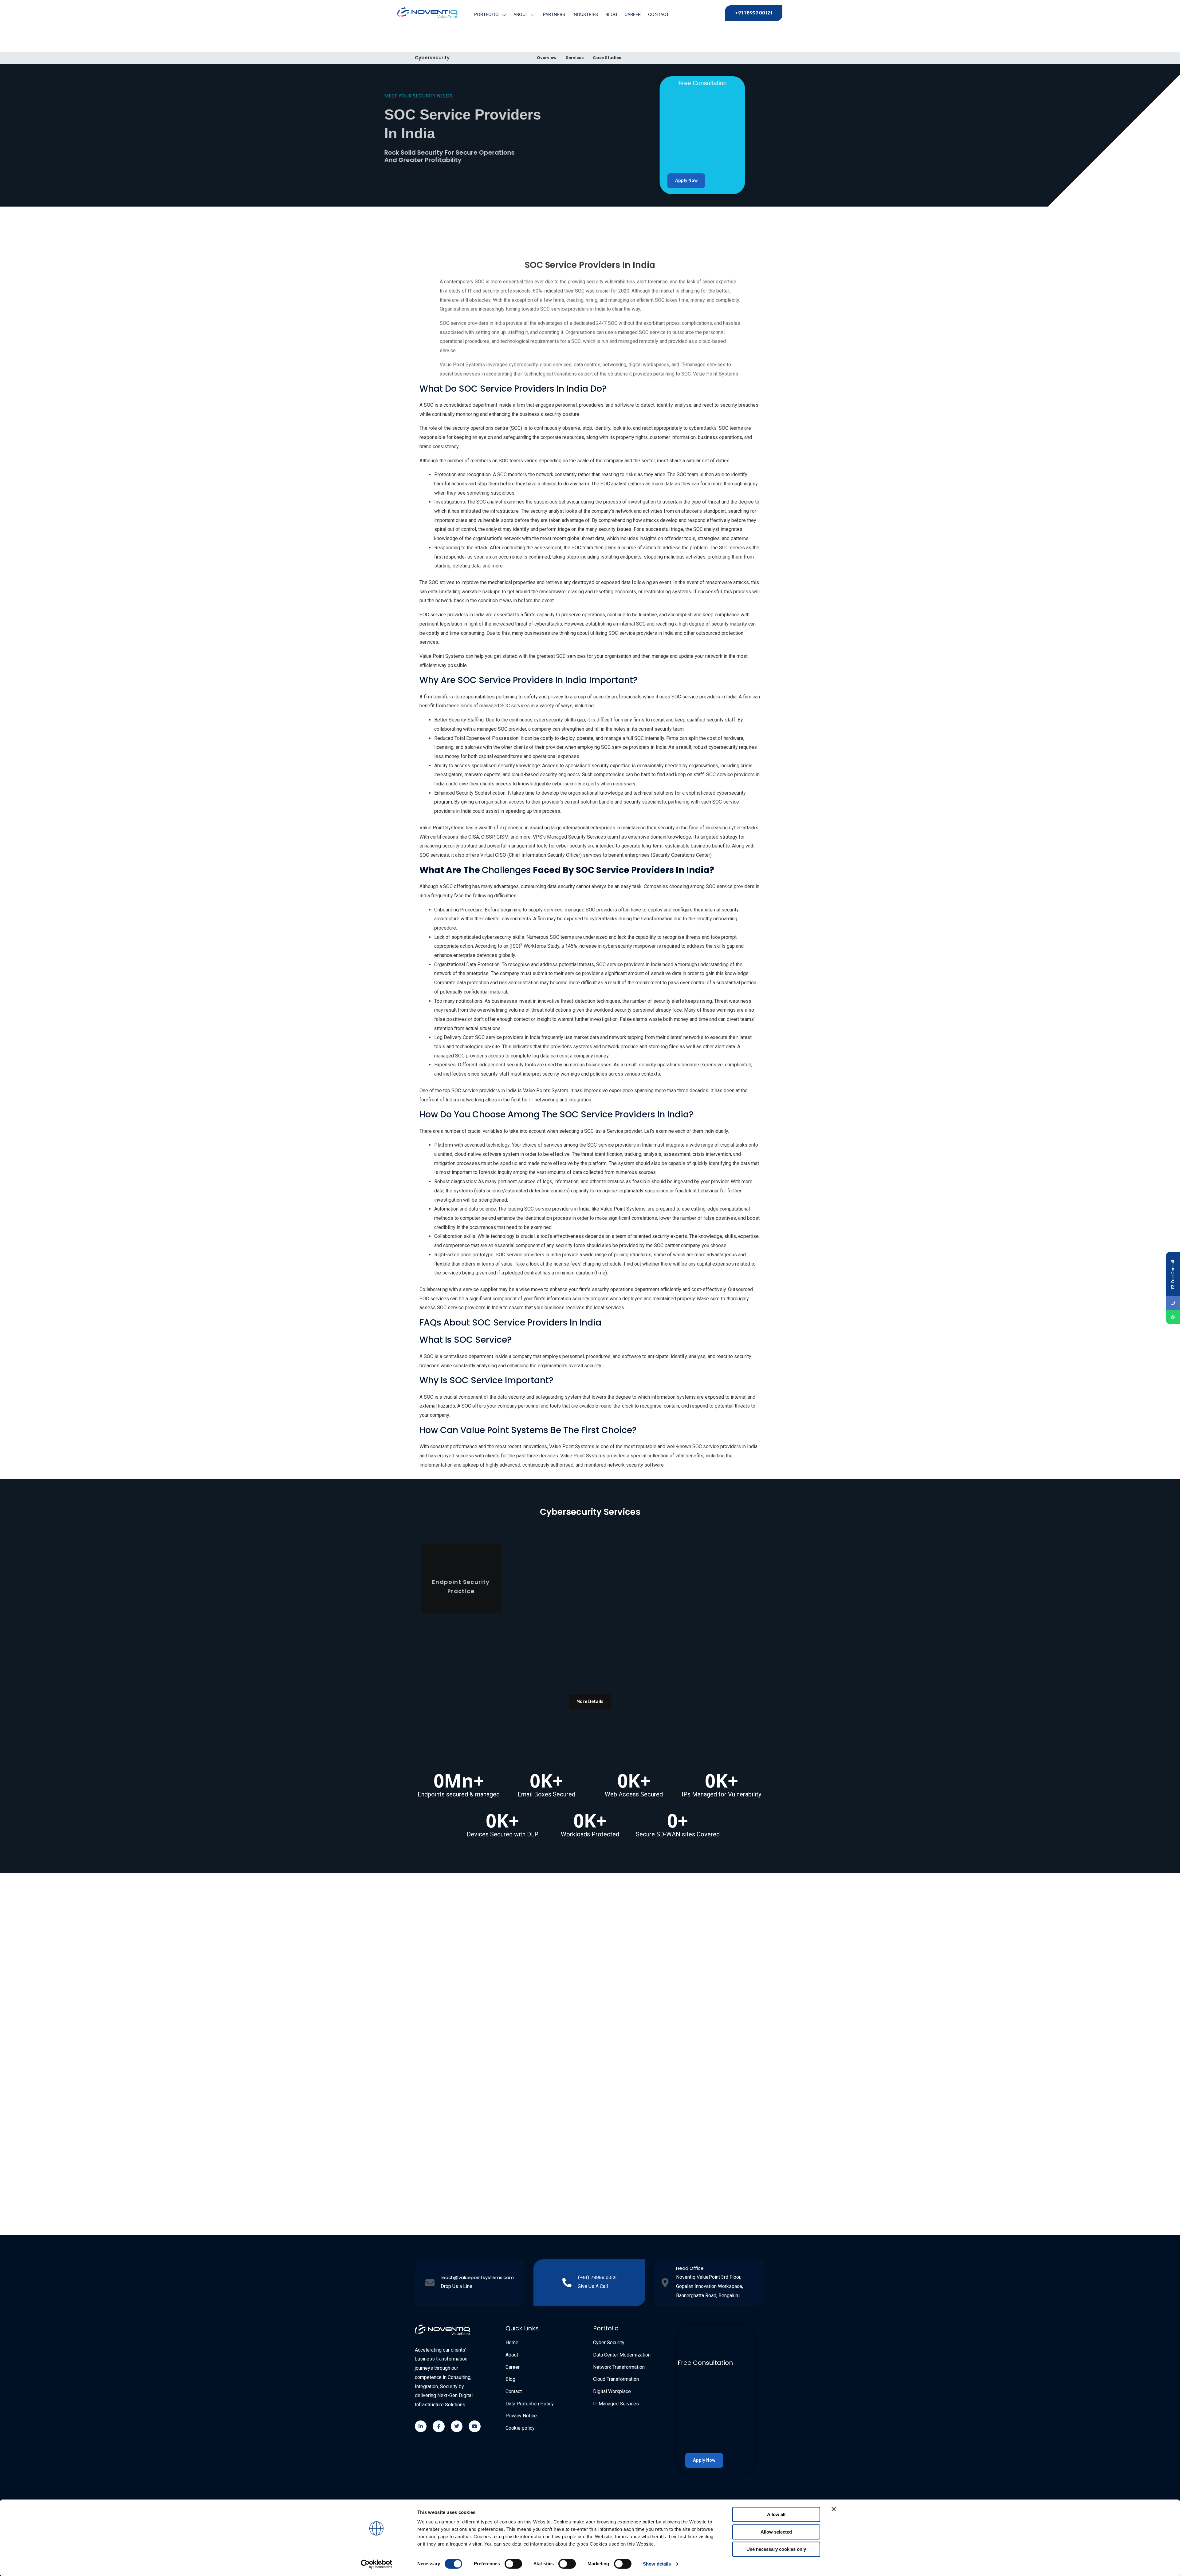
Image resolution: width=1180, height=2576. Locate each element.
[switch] (513, 2564)
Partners (554, 14)
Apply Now (689, 181)
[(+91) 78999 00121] (567, 2283)
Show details (657, 2564)
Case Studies (607, 58)
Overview (547, 58)
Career (633, 14)
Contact (659, 14)
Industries (585, 14)
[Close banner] (834, 2509)
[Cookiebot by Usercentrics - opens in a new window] (377, 2564)
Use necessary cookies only (776, 2549)
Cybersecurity (432, 58)
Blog (611, 14)
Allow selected (776, 2532)
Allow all (776, 2514)
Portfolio (486, 14)
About (521, 14)
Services (575, 58)
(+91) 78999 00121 (597, 2277)
